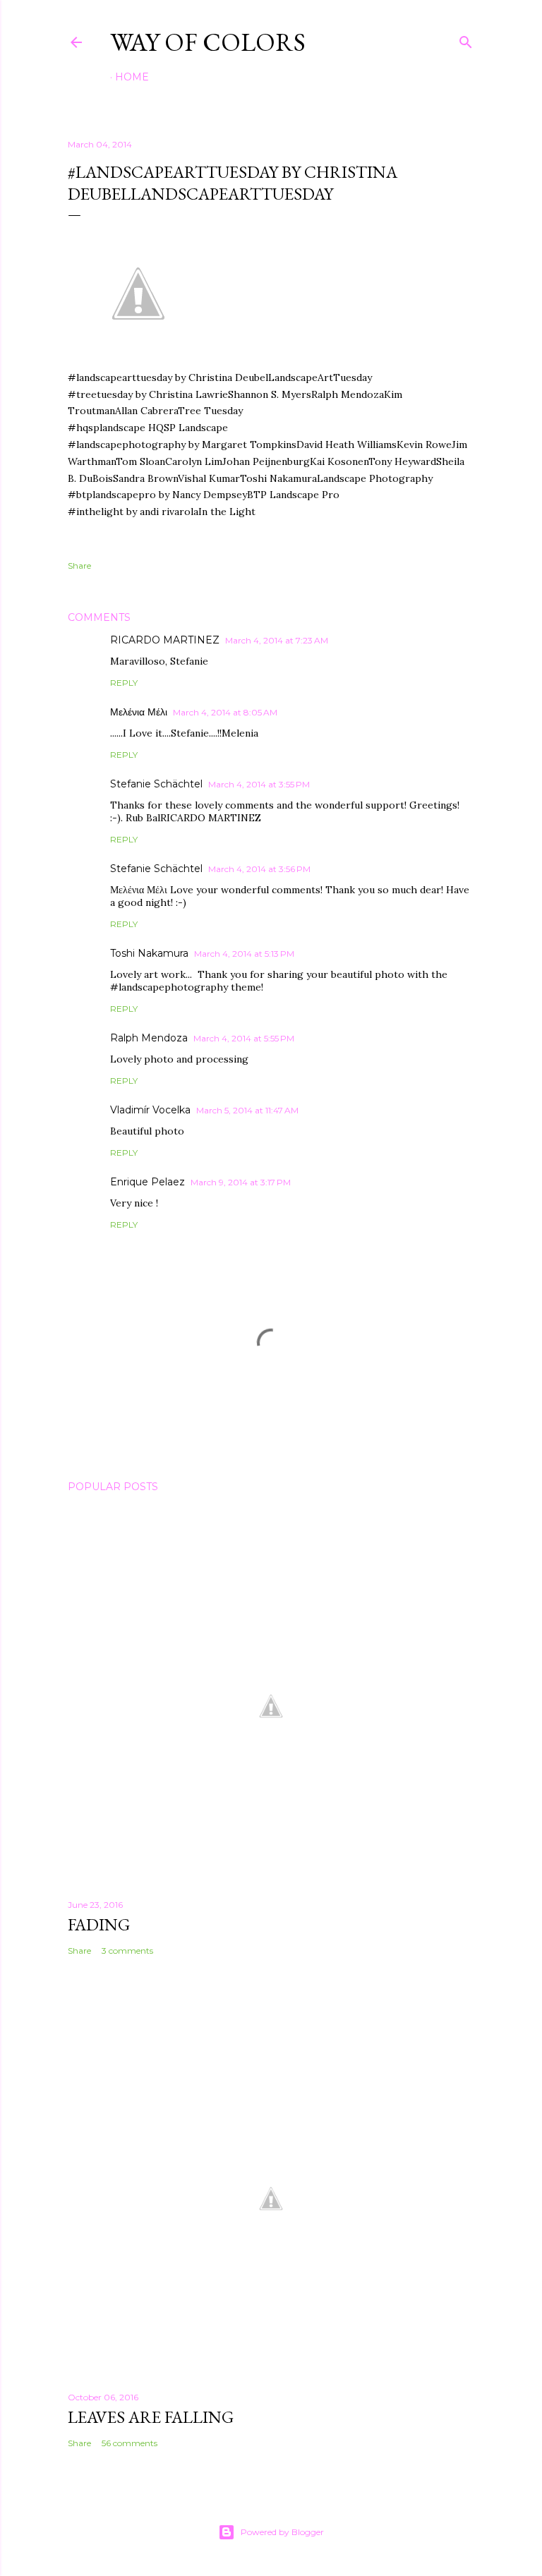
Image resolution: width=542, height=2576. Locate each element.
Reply (124, 683)
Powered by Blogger (282, 2532)
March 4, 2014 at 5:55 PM (244, 1038)
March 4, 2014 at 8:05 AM (225, 712)
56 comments (130, 2443)
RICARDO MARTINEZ (165, 640)
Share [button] (79, 566)
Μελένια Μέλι (139, 712)
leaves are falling (151, 2417)
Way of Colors (208, 42)
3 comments (127, 1951)
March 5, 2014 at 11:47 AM (247, 1110)
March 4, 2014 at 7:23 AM (277, 640)
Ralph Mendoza (149, 1038)
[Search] (466, 39)
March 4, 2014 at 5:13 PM (244, 954)
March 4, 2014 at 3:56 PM (259, 869)
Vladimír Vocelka (150, 1110)
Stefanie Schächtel (156, 784)
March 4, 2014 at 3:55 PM (259, 784)
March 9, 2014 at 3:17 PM (241, 1182)
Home (132, 77)
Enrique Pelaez (147, 1182)
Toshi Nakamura (149, 953)
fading (99, 1924)
